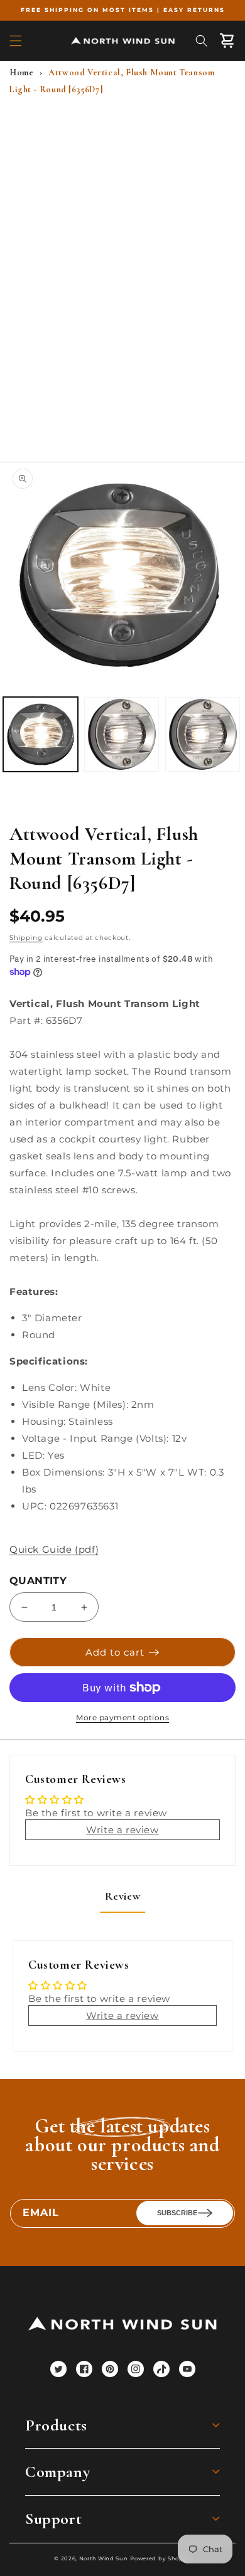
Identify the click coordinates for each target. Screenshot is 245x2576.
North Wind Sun (104, 2558)
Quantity (38, 1581)
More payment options (122, 1717)
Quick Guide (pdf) (54, 1549)
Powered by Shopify (161, 2558)
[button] (16, 41)
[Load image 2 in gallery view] (122, 734)
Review (123, 1896)
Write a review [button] (122, 1830)
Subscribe (177, 2213)
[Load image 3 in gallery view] (203, 734)
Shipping (26, 938)
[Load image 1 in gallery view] (41, 734)
